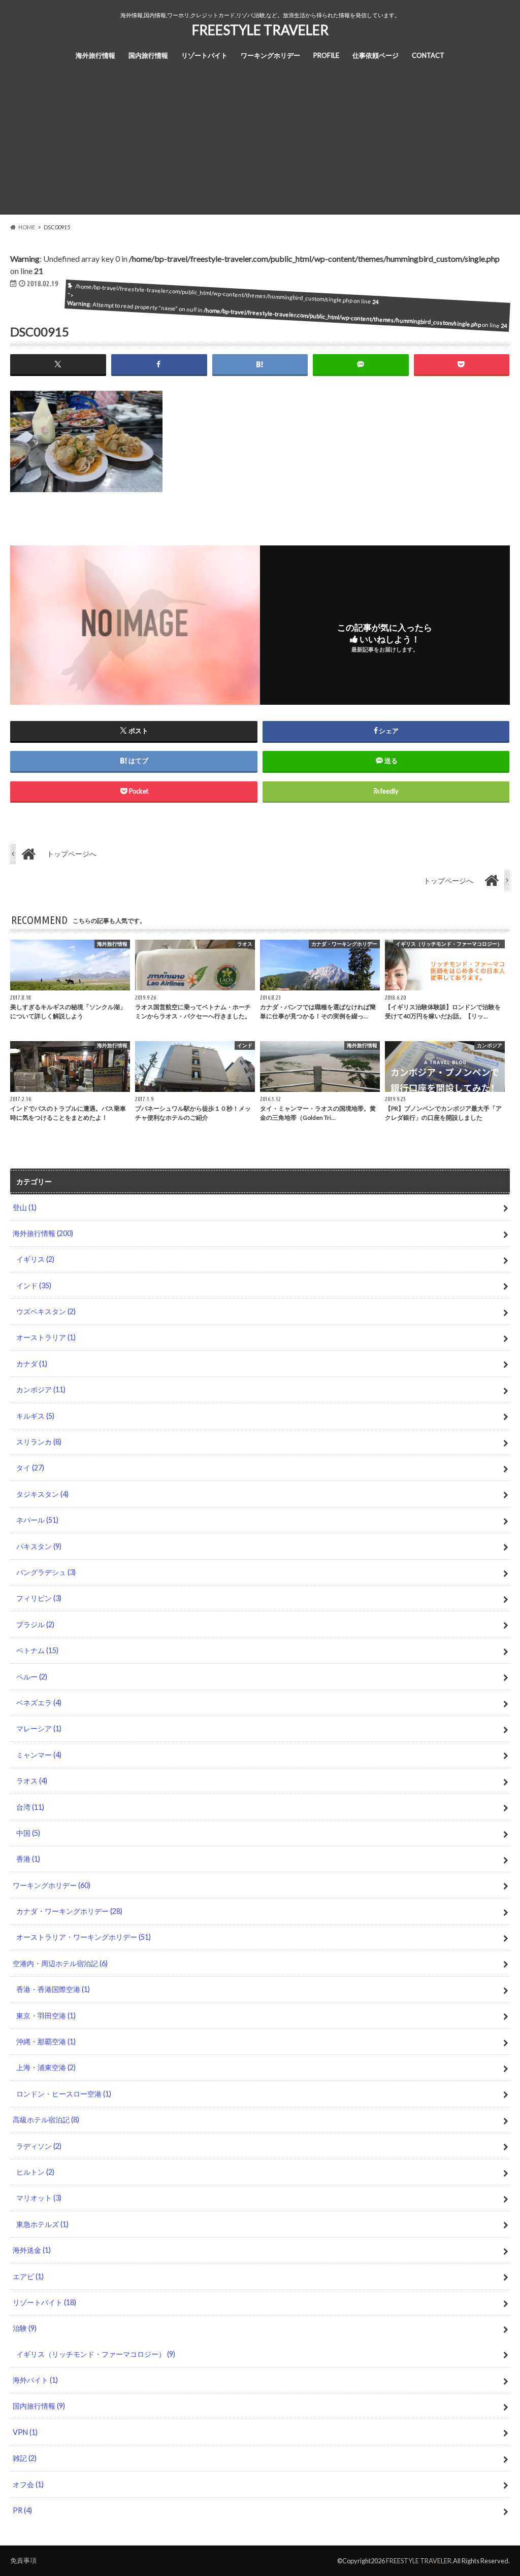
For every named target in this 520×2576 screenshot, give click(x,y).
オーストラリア (46, 1337)
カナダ (32, 1364)
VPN (25, 2432)
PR (22, 2510)
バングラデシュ (46, 1572)
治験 (25, 2328)
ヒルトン (35, 2172)
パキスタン (39, 1546)
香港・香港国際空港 (53, 1989)
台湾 (30, 1807)
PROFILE (326, 55)
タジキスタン (42, 1494)
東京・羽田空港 (46, 2016)
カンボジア (41, 1389)
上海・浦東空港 (46, 2067)
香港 (28, 1859)
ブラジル (35, 1624)
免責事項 (23, 2560)
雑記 (25, 2458)
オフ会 (28, 2484)
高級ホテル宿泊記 (46, 2120)
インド (34, 1285)
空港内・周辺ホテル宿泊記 (60, 1963)
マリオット (39, 2198)
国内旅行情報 (148, 55)
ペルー (32, 1677)
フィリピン (39, 1598)
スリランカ (39, 1442)
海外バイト (35, 2380)
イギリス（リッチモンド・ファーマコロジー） (96, 2354)
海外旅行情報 (95, 55)
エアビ (28, 2276)
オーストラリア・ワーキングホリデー (84, 1937)
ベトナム (37, 1650)
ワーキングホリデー (270, 55)
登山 (25, 1207)
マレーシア (39, 1728)
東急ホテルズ (42, 2224)
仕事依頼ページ (376, 55)
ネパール (37, 1520)
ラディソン (39, 2146)
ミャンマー (39, 1755)
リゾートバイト (204, 55)
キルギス (35, 1416)
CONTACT (428, 55)
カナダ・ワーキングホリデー (69, 1911)
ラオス (32, 1781)
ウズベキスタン (46, 1311)
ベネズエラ (39, 1703)
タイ (30, 1468)
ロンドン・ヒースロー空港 (64, 2094)
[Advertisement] (260, 144)
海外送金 (32, 2250)
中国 (28, 1833)
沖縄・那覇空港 (46, 2041)
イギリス (35, 1259)
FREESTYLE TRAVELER (260, 30)
